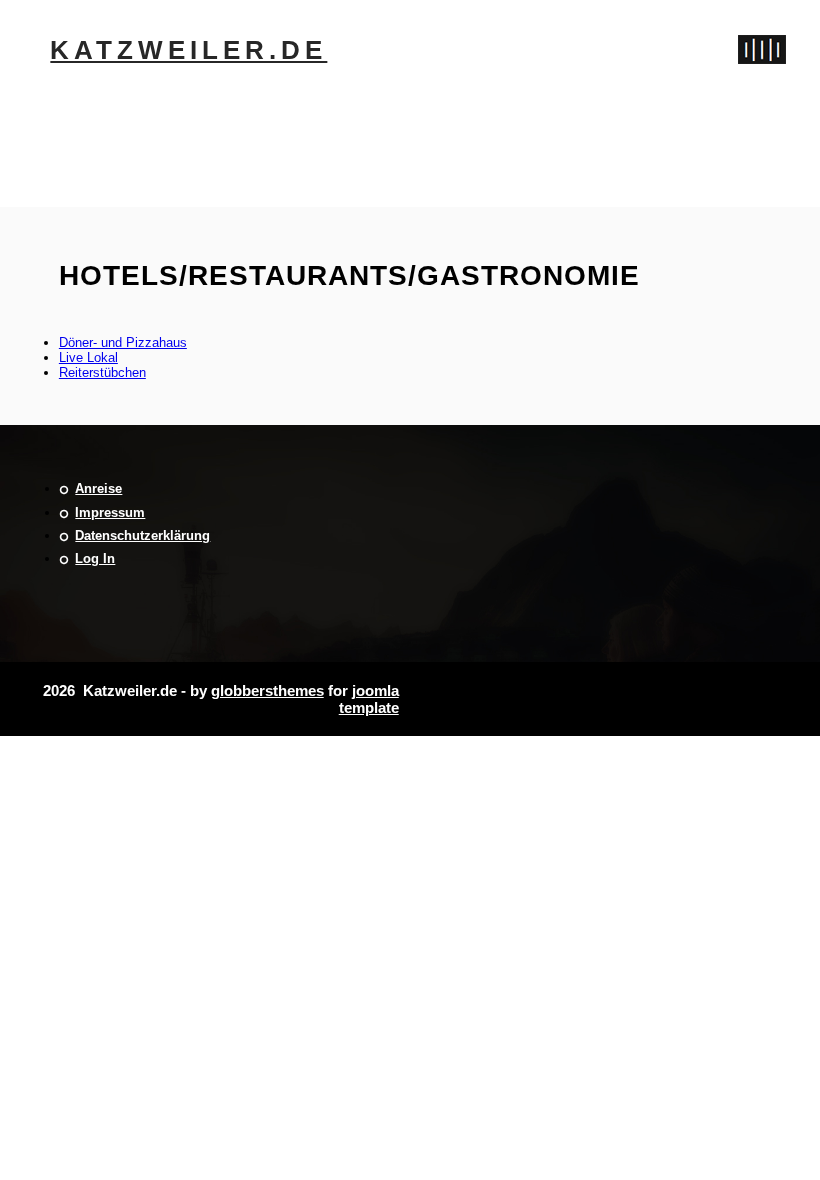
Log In (95, 558)
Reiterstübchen (102, 372)
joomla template (369, 699)
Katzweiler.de (188, 50)
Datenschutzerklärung (142, 535)
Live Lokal (88, 357)
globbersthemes (267, 690)
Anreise (98, 488)
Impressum (110, 512)
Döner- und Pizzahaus (123, 342)
